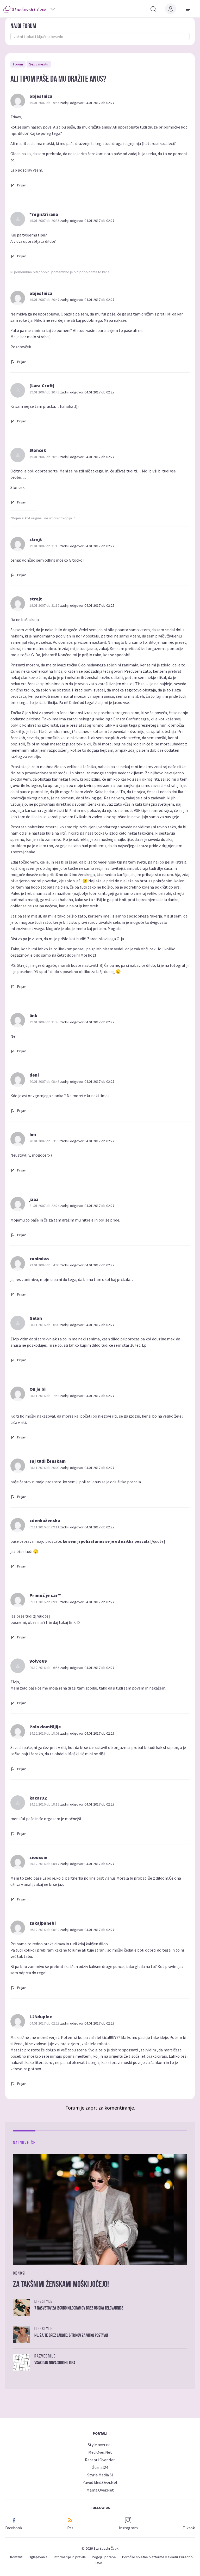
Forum (18, 64)
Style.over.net (100, 2445)
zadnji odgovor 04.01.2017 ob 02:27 (87, 103)
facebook (14, 2528)
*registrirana (44, 214)
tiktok (189, 2528)
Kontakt (16, 2557)
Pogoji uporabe (104, 2557)
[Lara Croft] (42, 385)
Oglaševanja (38, 2557)
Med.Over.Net (100, 2452)
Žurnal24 (100, 2467)
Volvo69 (38, 1661)
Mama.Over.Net (100, 2490)
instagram (128, 2528)
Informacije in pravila (70, 2557)
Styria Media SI (100, 2475)
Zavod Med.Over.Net (100, 2482)
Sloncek (38, 450)
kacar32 (38, 1798)
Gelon (36, 1318)
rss (70, 2528)
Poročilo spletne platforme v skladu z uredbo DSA (144, 2560)
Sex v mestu (39, 64)
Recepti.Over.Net (100, 2460)
